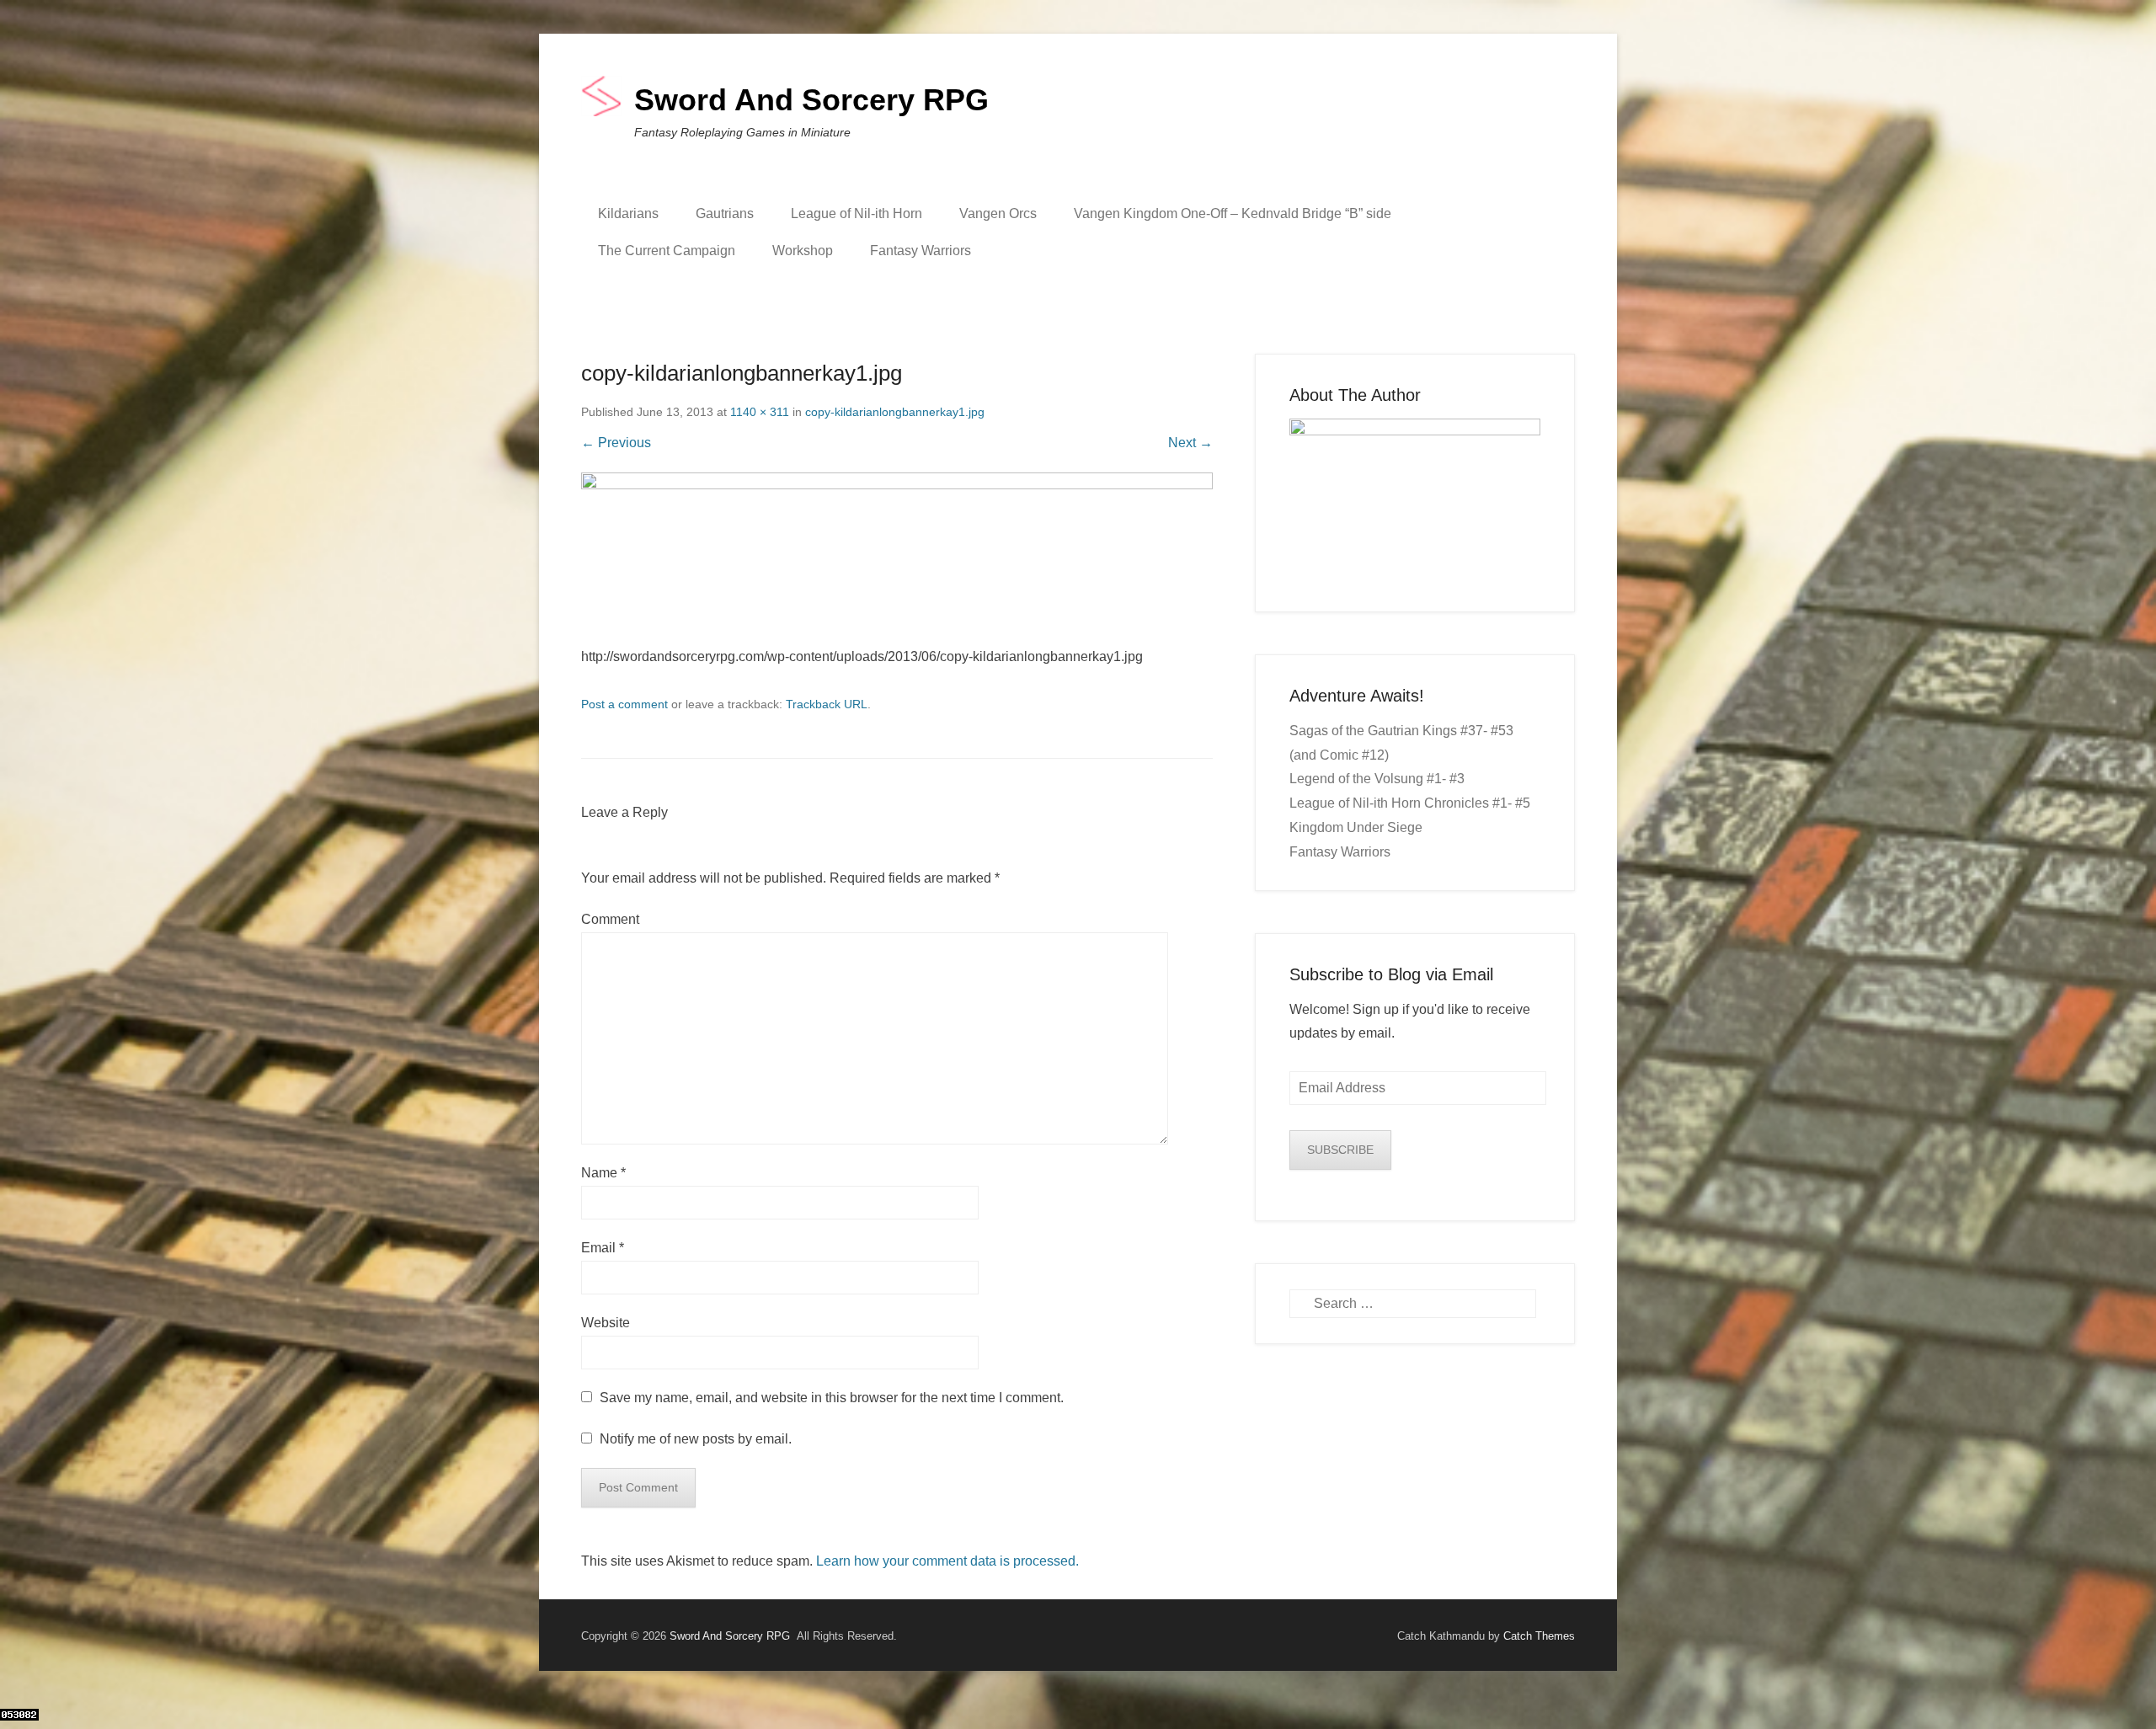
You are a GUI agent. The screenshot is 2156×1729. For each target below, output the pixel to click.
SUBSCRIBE (1340, 1150)
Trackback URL (827, 704)
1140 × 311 (760, 412)
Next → (1190, 443)
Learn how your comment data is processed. (947, 1561)
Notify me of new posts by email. (696, 1439)
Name (603, 1173)
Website (606, 1323)
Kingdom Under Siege (1356, 827)
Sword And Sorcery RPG (811, 100)
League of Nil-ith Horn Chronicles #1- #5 (1410, 803)
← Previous (616, 443)
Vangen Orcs (998, 213)
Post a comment (624, 704)
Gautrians (725, 213)
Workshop (803, 251)
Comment (610, 919)
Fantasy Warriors (921, 251)
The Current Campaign (667, 251)
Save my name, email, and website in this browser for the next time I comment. (832, 1398)
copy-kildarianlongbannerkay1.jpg (895, 412)
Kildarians (628, 213)
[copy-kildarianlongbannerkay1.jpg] (897, 559)
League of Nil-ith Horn (857, 213)
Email (603, 1248)
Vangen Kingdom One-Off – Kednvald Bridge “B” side (1233, 213)
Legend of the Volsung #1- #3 (1377, 779)
